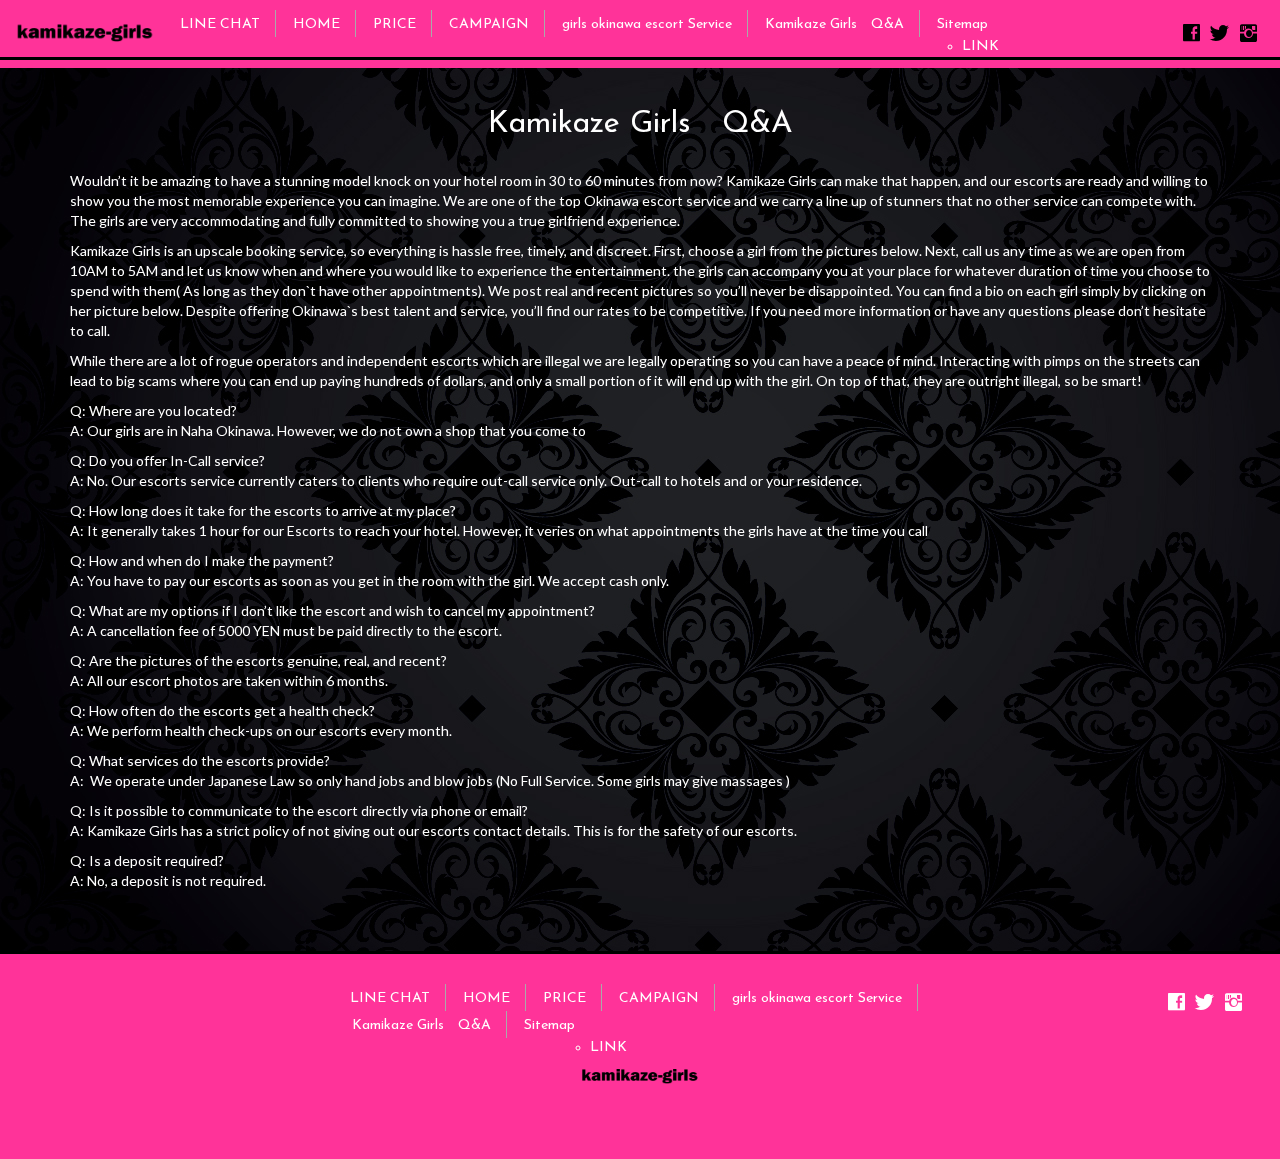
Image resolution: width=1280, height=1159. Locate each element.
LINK (980, 46)
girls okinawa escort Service (647, 24)
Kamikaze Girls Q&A (834, 24)
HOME (316, 24)
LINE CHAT (220, 24)
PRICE (394, 24)
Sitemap (962, 24)
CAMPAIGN (489, 24)
